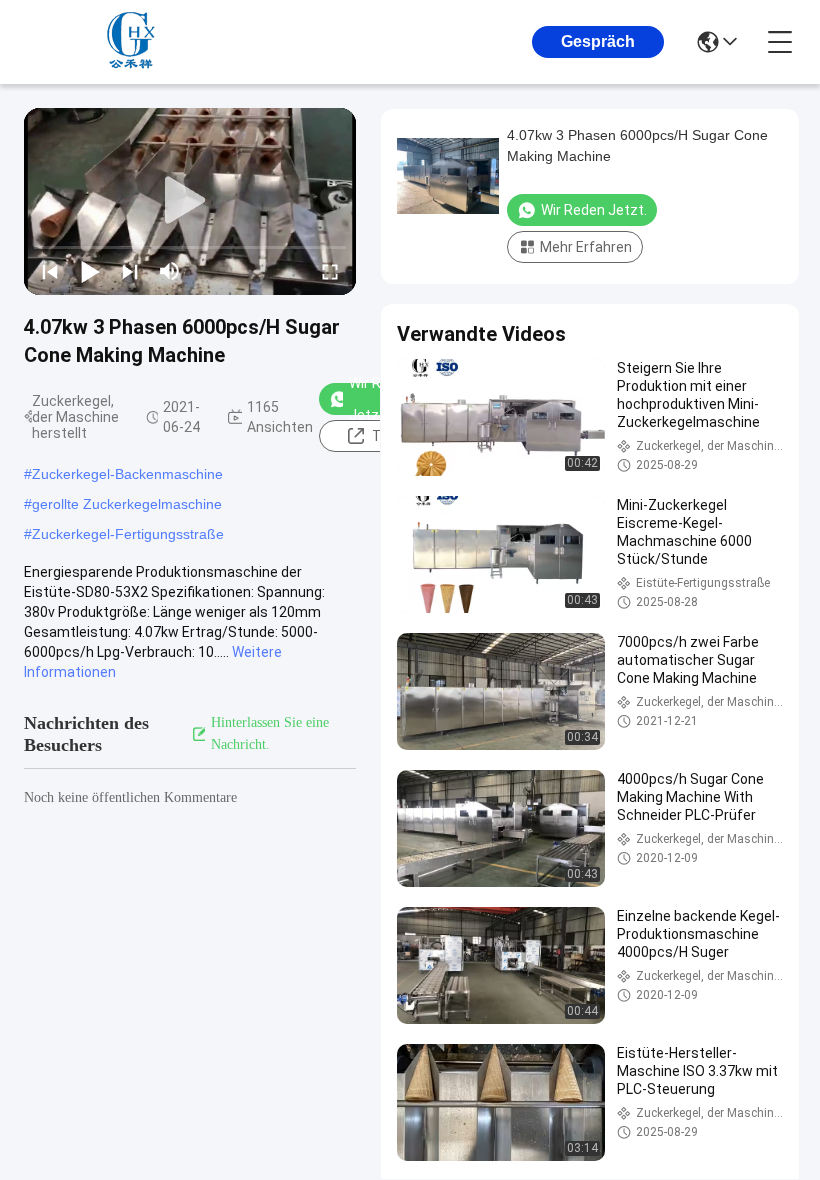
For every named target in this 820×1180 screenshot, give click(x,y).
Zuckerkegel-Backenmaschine (127, 474)
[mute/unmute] (170, 271)
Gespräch (598, 41)
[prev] (50, 271)
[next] (130, 271)
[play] (190, 201)
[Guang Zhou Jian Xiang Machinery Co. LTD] (134, 42)
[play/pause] (90, 271)
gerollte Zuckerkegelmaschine (127, 504)
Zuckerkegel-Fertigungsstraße (128, 534)
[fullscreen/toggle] (330, 271)
